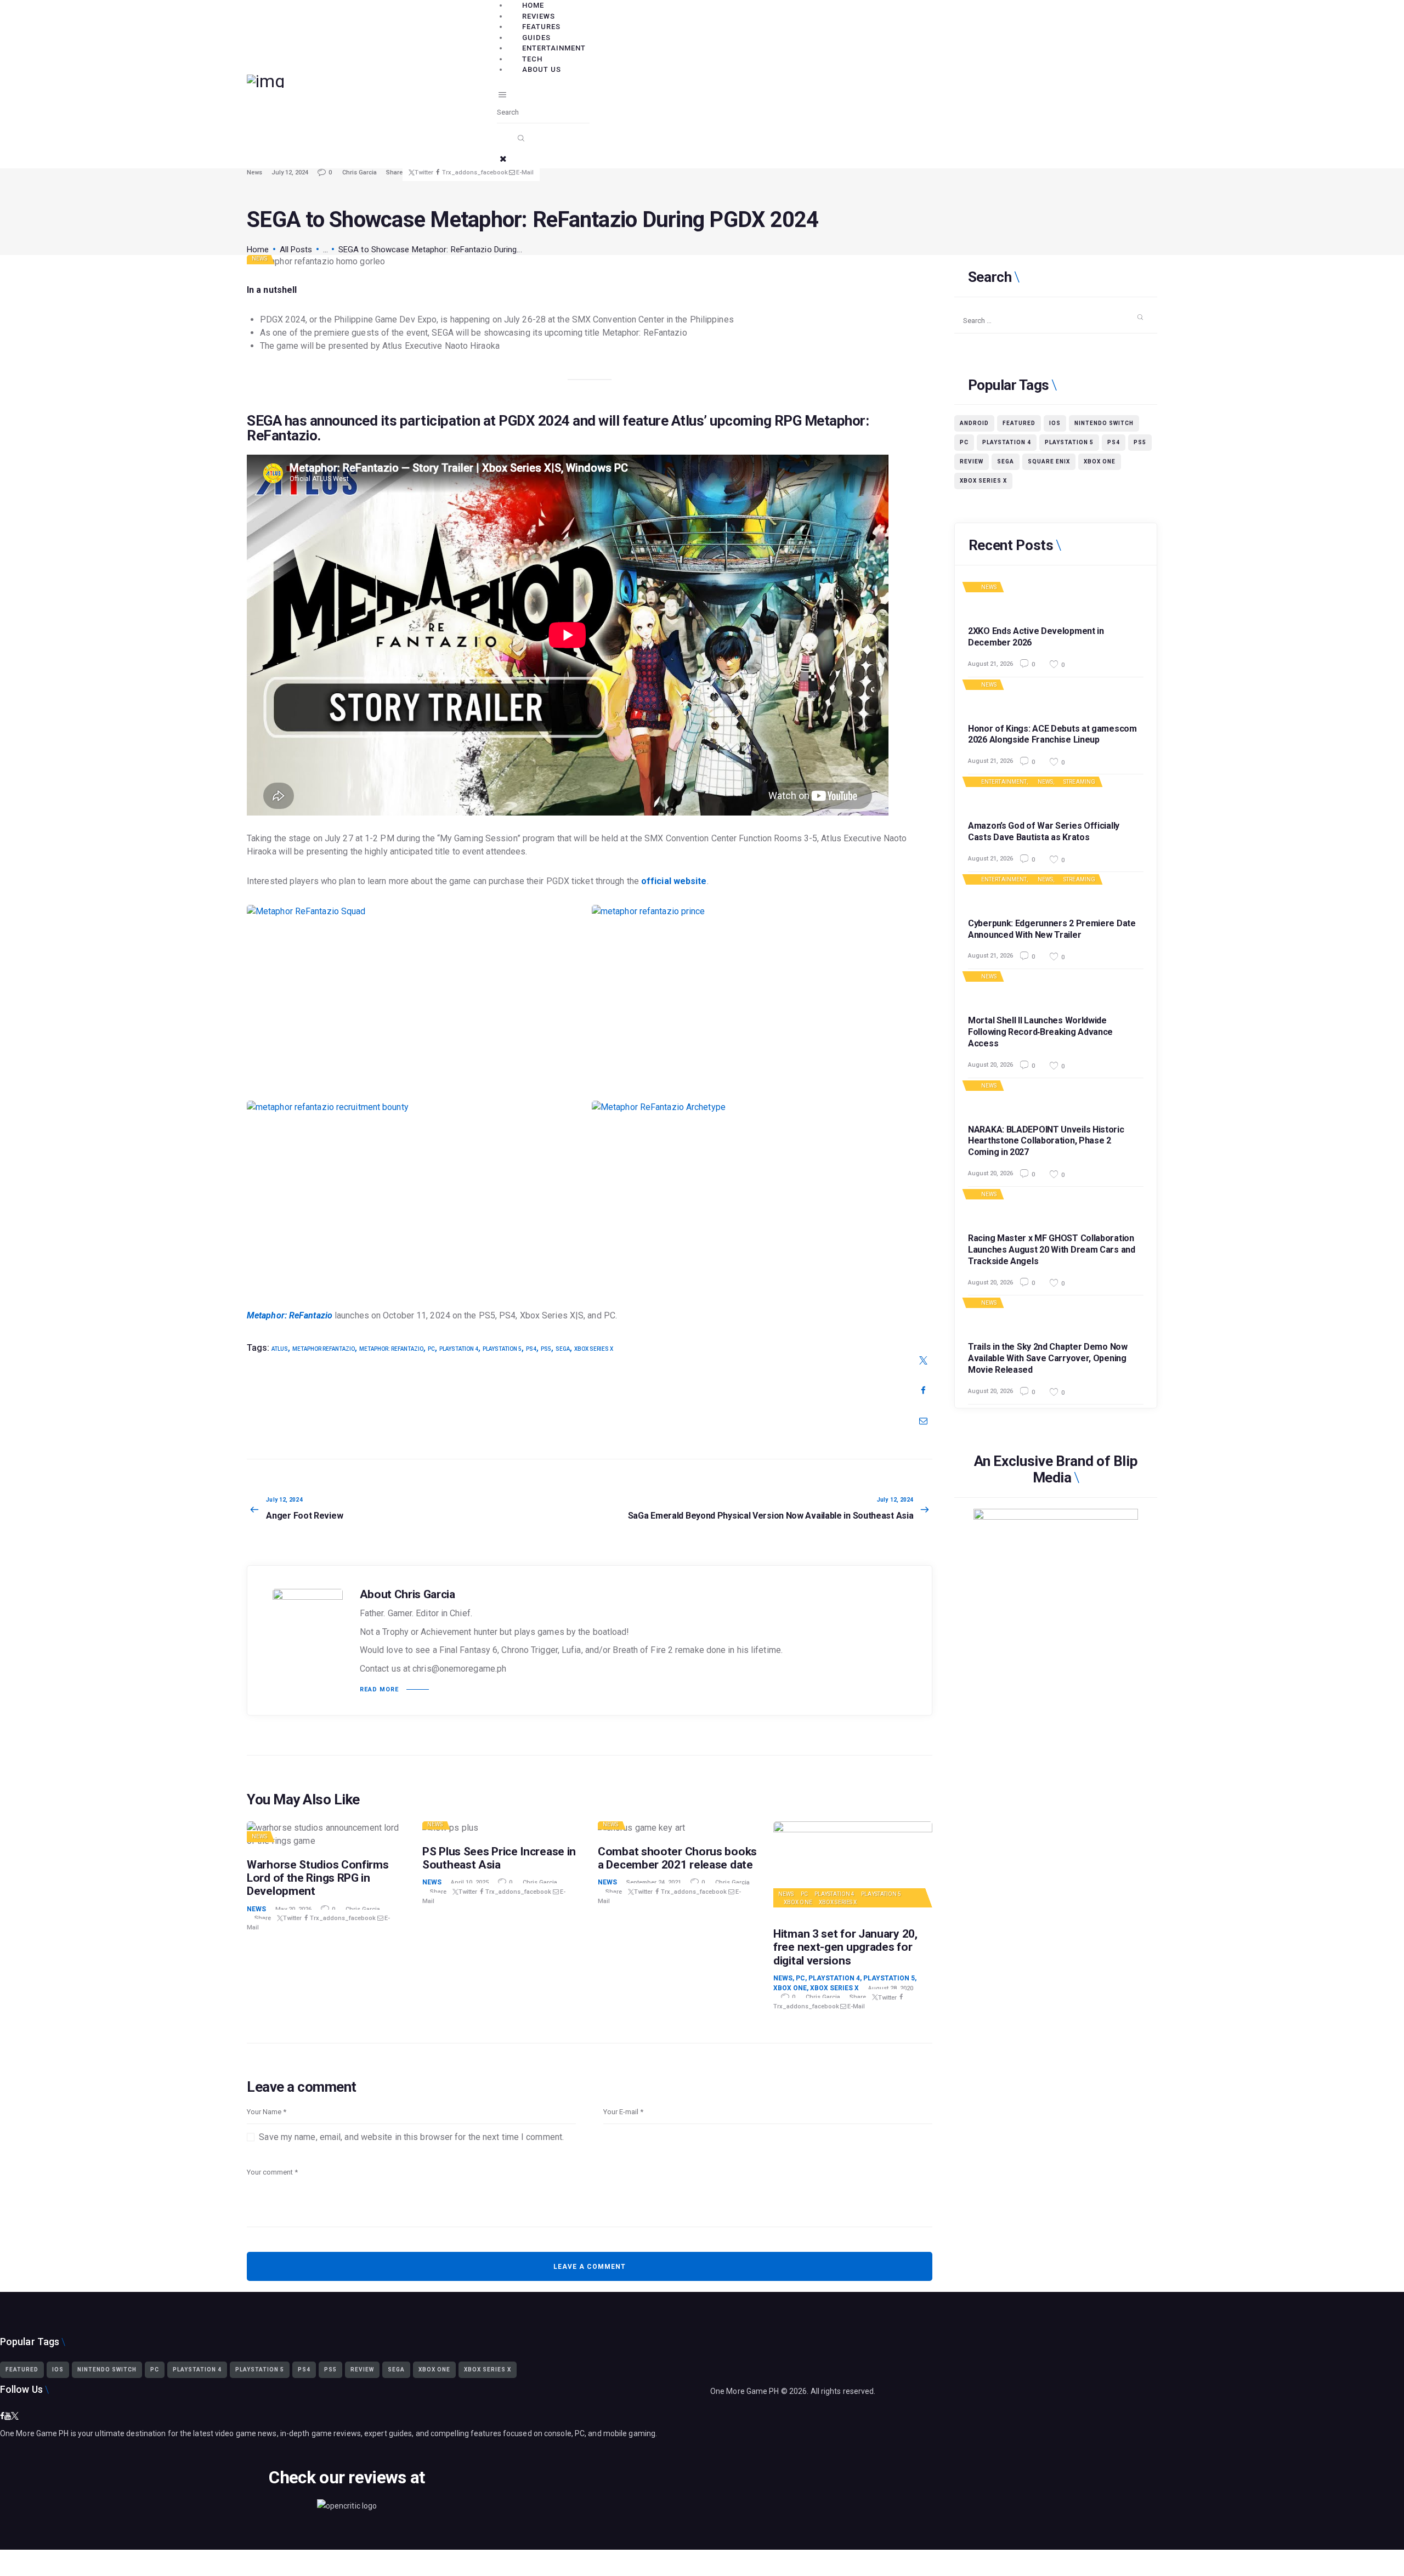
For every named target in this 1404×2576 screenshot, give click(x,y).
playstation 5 (502, 1349)
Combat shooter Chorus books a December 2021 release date (677, 1858)
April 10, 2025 (470, 1883)
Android (974, 423)
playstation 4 (459, 1349)
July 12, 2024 (290, 172)
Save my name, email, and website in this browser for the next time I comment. (411, 2137)
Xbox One (798, 1902)
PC (431, 1349)
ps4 (531, 1349)
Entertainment (1004, 782)
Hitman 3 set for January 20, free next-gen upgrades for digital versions (845, 1947)
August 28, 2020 (891, 1988)
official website (674, 881)
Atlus (280, 1349)
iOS (1055, 423)
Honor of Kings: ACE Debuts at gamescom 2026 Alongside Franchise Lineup (1052, 734)
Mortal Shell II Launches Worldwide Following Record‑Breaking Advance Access (1040, 1032)
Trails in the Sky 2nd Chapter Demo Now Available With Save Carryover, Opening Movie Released (1048, 1358)
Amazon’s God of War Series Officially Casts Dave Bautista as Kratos (1044, 831)
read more (379, 1689)
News (254, 172)
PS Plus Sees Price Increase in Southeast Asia (499, 1858)
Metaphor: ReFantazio (290, 1315)
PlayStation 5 (881, 1894)
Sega (563, 1349)
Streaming (1079, 782)
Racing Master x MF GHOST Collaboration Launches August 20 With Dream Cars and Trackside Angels (1052, 1250)
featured (1019, 423)
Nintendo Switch (1104, 423)
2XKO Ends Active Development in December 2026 (1036, 637)
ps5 (546, 1349)
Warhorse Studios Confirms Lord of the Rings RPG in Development (318, 1878)
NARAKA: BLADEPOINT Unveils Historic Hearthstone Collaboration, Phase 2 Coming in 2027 (1046, 1141)
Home (258, 250)
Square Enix (1049, 462)
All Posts (296, 250)
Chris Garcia (360, 172)
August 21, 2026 (990, 663)
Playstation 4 (834, 1894)
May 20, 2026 (293, 1909)
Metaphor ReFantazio (324, 1349)
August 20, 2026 (990, 1065)
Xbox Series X (594, 1349)
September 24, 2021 (654, 1883)
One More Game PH (745, 2391)
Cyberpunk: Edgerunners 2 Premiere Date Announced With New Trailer (1052, 929)
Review (972, 462)
